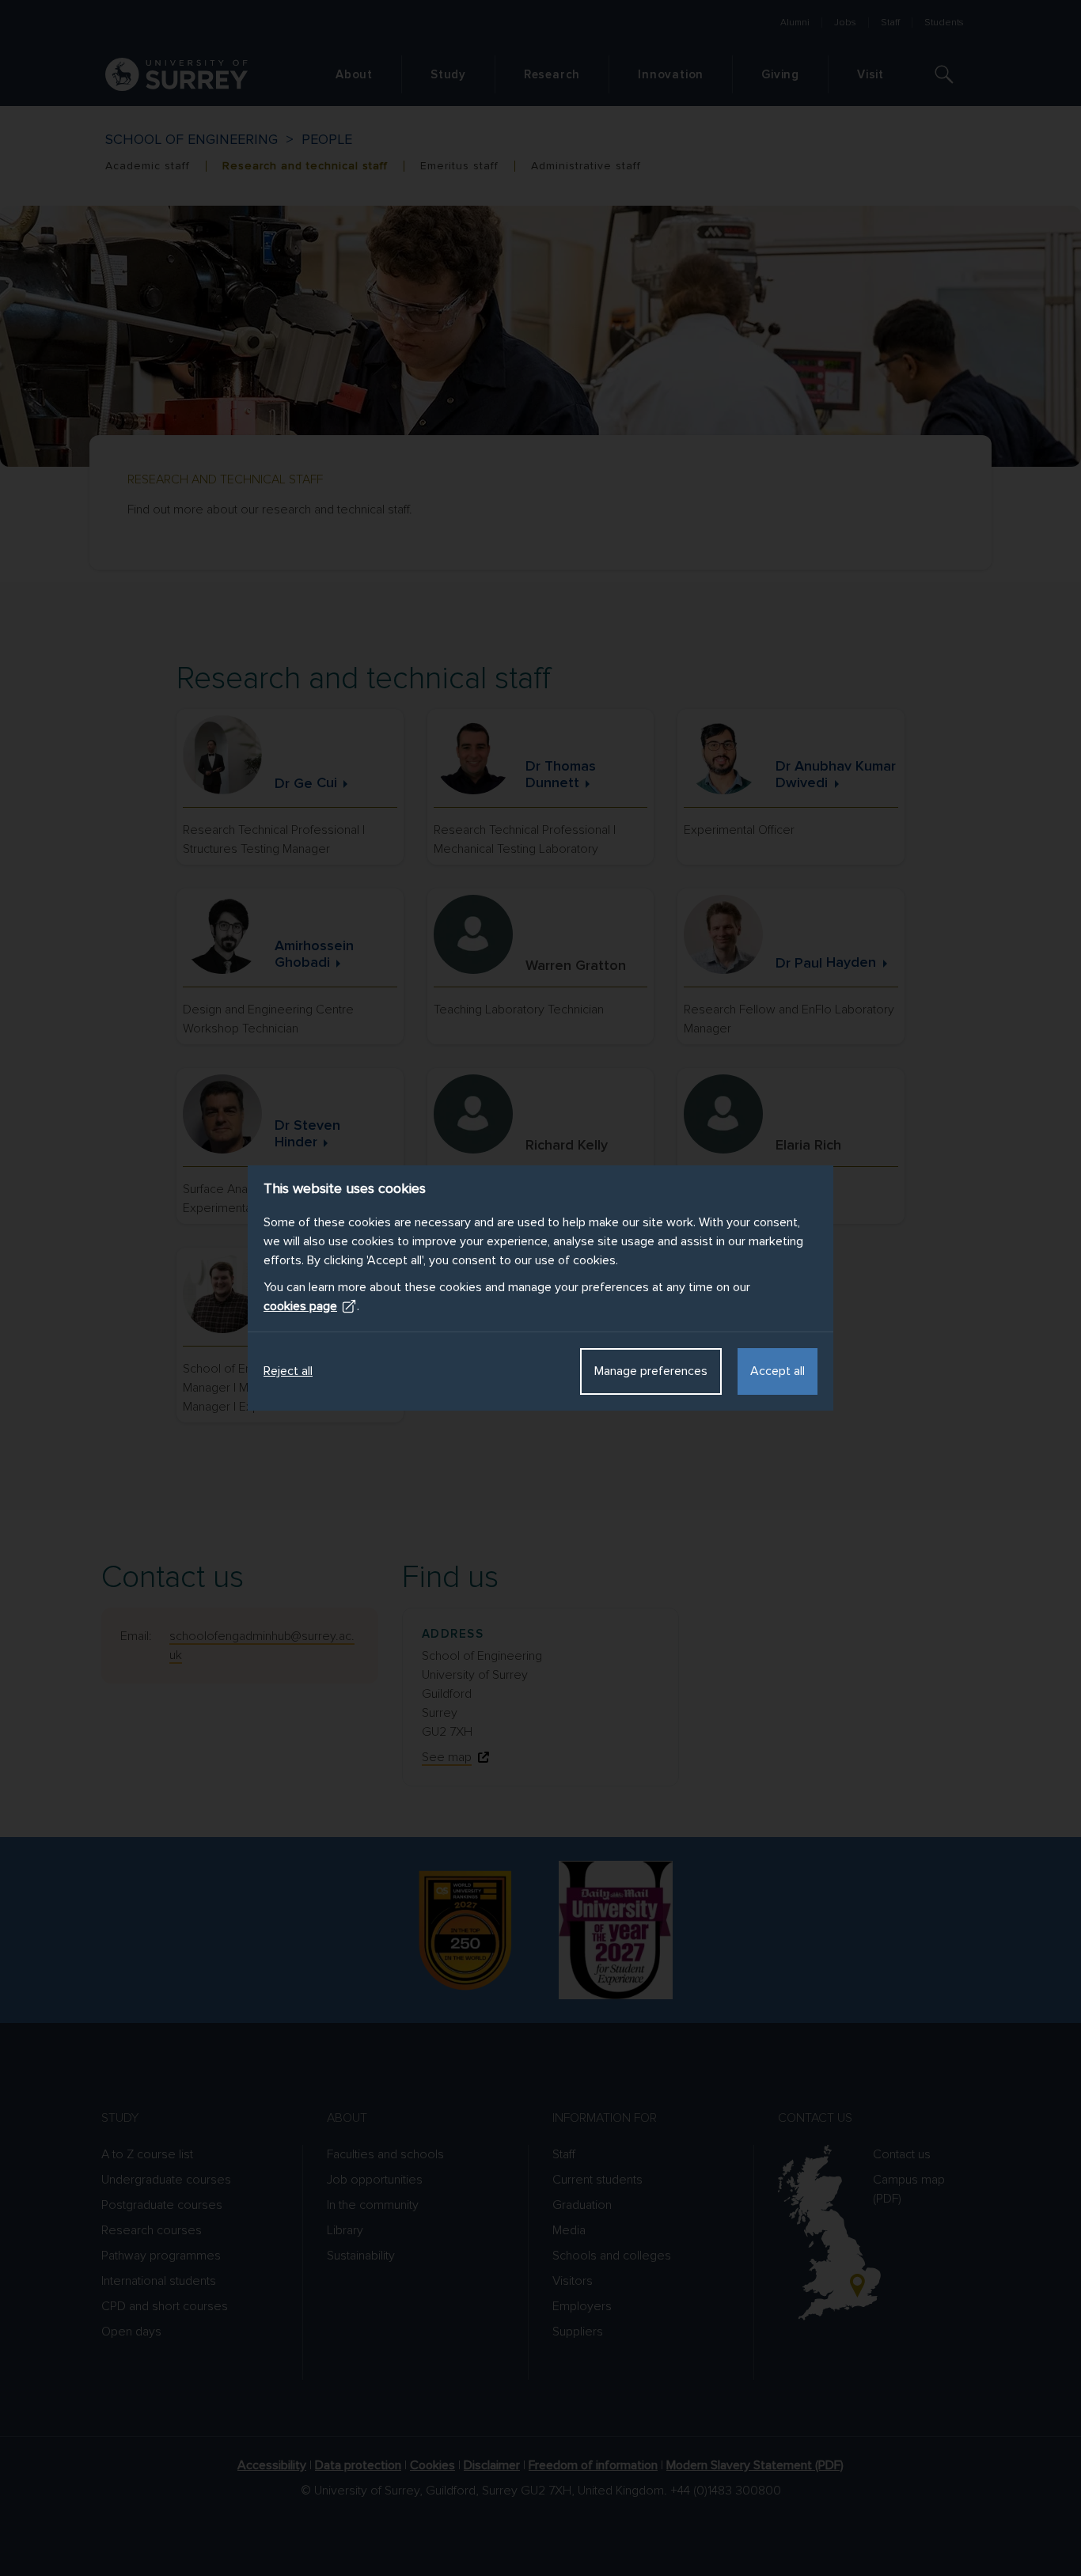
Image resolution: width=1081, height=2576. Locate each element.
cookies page (300, 1306)
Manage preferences (651, 1371)
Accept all (778, 1371)
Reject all (288, 1371)
